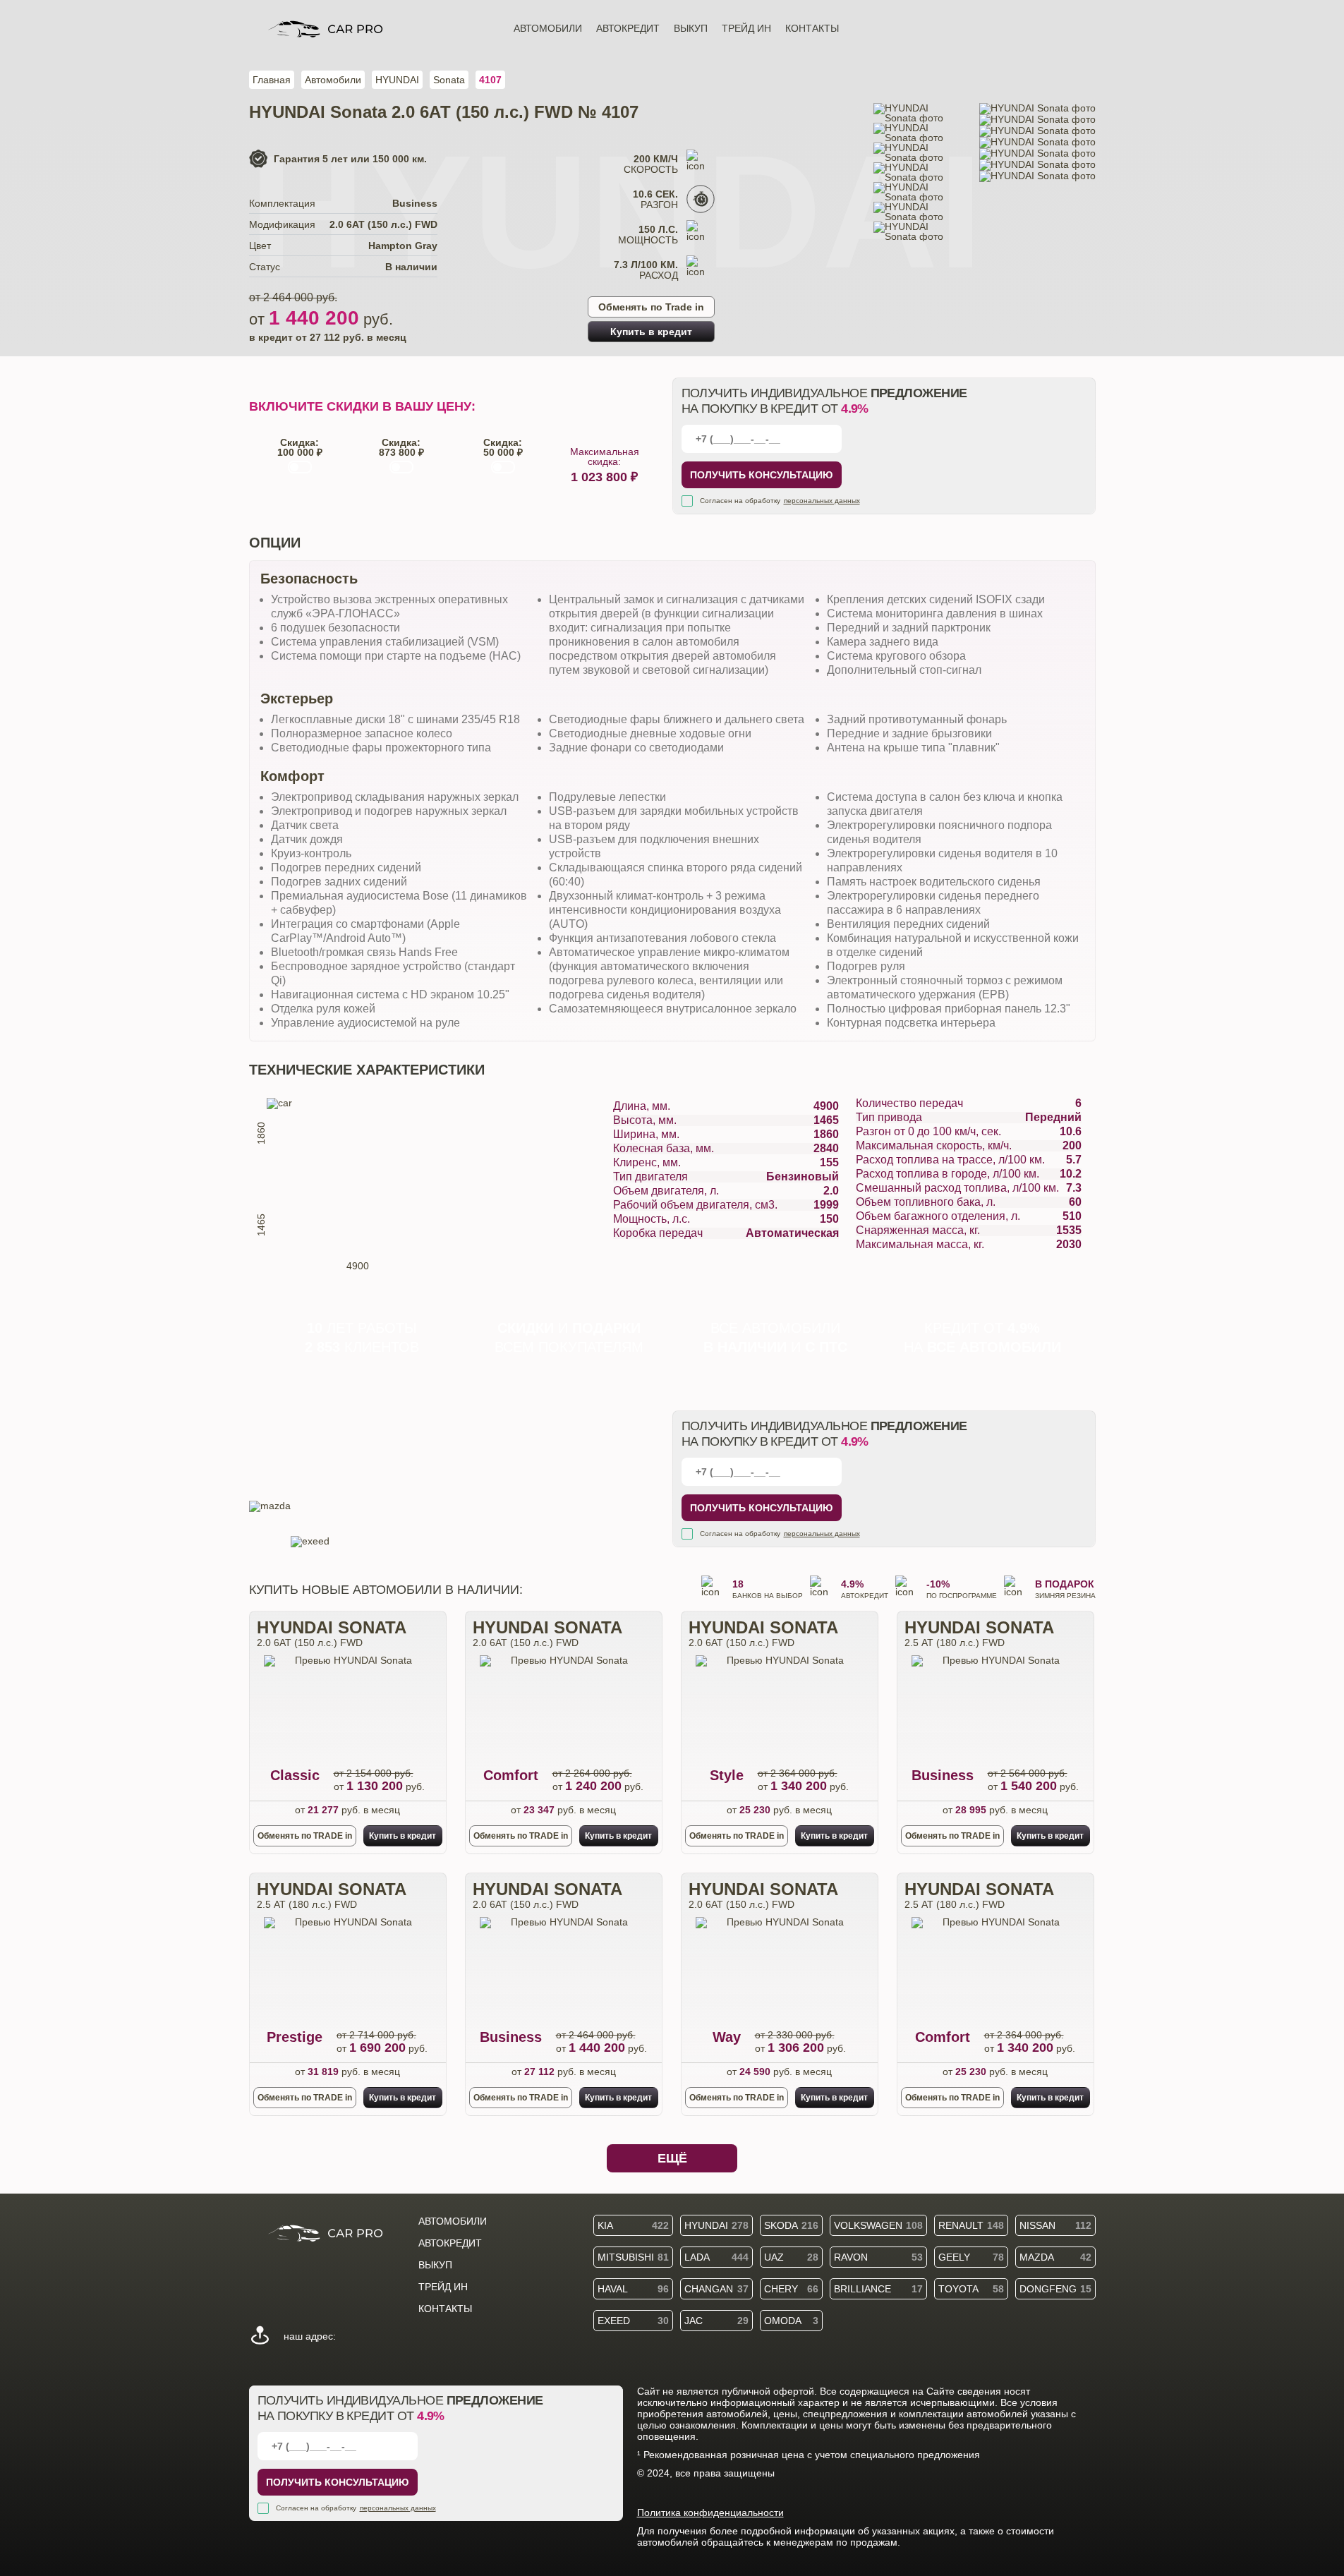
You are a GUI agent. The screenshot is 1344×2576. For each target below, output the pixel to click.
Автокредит (628, 28)
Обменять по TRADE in (305, 1836)
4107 (490, 80)
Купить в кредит (651, 332)
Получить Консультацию (761, 475)
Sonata (449, 80)
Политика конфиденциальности (710, 2512)
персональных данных (822, 501)
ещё (672, 2158)
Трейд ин (746, 28)
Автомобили (548, 28)
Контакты (812, 28)
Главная (272, 80)
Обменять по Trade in (651, 307)
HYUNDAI (397, 80)
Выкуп (691, 28)
